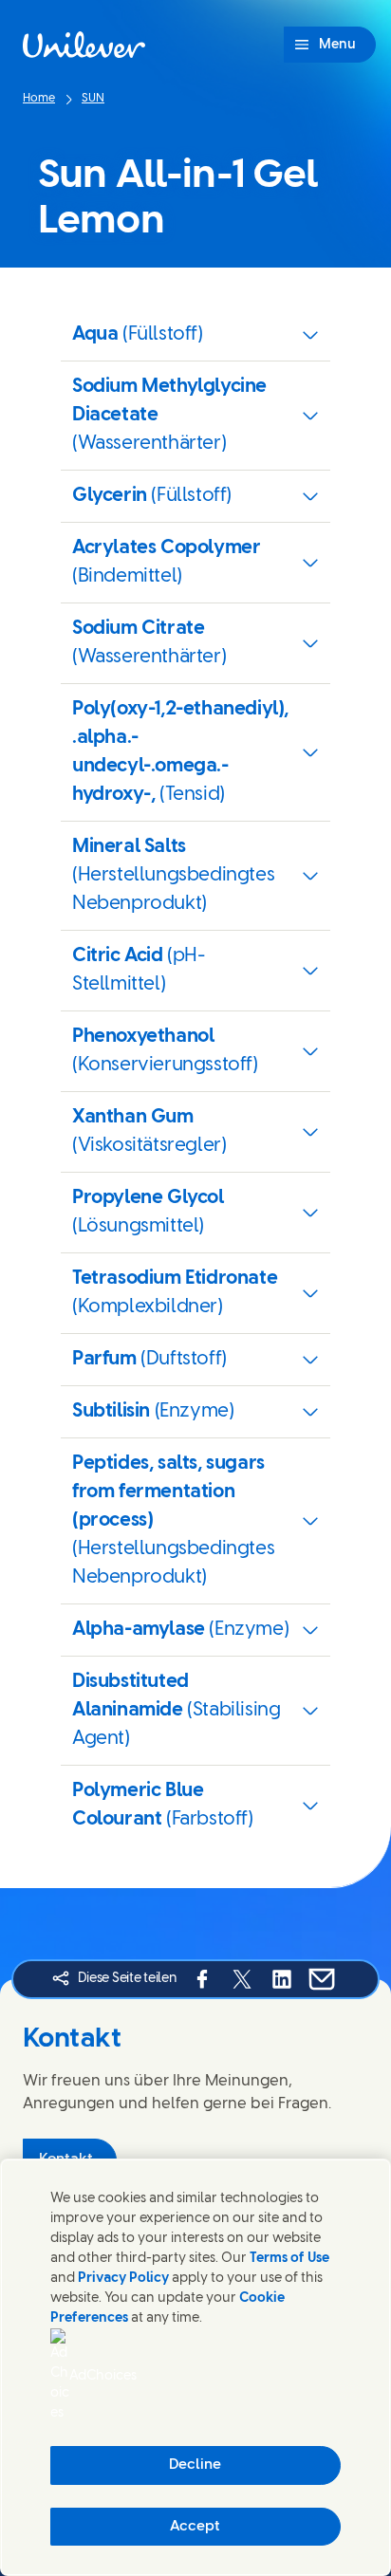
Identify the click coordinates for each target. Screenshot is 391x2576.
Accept (195, 2527)
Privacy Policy (123, 2279)
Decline (195, 2465)
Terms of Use (289, 2259)
